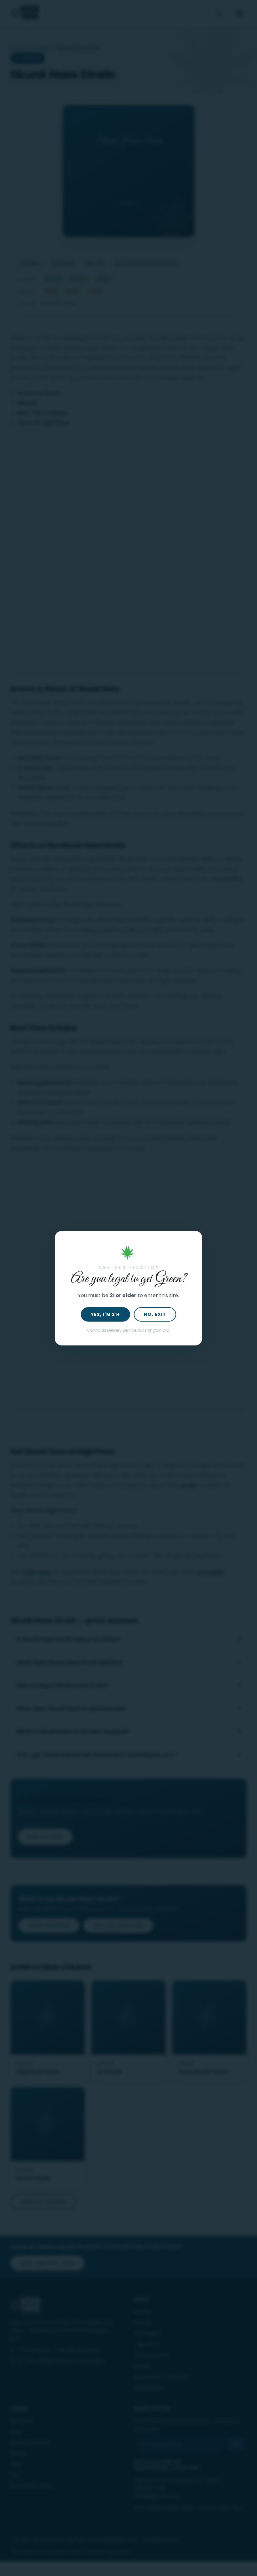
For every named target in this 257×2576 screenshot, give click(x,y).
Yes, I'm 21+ (105, 1314)
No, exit (155, 1314)
